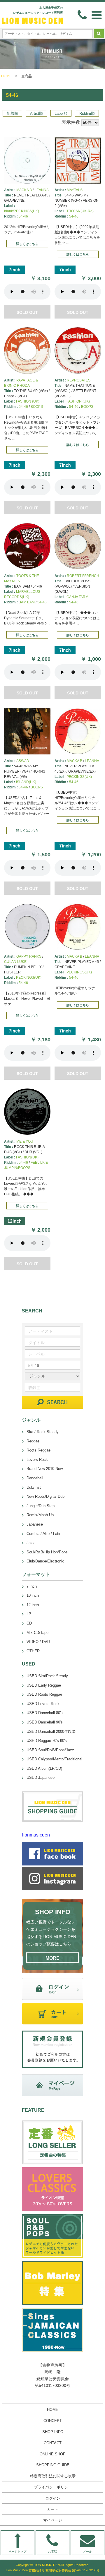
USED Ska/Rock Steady (47, 1676)
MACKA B (24, 190)
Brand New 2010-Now (45, 1469)
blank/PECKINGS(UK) (22, 211)
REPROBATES (79, 380)
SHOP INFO (53, 2432)
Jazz (31, 1543)
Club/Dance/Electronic (45, 1561)
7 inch (32, 1586)
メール (87, 2552)
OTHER (33, 1651)
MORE (52, 1958)
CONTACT (53, 2443)
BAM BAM (27, 602)
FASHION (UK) (28, 401)
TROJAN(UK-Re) (80, 211)
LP (29, 1614)
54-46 (23, 216)
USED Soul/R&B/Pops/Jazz (50, 1750)
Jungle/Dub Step (41, 1506)
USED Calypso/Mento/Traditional (54, 1759)
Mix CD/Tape (37, 1633)
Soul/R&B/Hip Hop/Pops (47, 1552)
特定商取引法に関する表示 (53, 2476)
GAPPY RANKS (29, 956)
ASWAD (23, 761)
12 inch (33, 1605)
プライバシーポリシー (53, 2487)
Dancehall (35, 1478)
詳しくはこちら (27, 244)
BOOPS (37, 407)
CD (29, 1623)
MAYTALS (75, 190)
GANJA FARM (77, 597)
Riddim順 (87, 113)
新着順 (12, 113)
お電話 (52, 2552)
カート (53, 2509)
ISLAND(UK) (26, 782)
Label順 (61, 113)
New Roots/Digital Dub (45, 1496)
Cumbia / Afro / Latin (44, 1534)
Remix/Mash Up (40, 1515)
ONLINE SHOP (53, 2454)
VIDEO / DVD (38, 1642)
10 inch (33, 1595)
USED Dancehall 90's (45, 1722)
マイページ (53, 2520)
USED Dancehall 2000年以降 (51, 1732)
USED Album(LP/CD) (44, 1768)
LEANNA (42, 190)
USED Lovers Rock (43, 1704)
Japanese (35, 1524)
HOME (6, 76)
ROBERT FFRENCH (83, 576)
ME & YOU (25, 1141)
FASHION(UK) (27, 1157)
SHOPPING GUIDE (53, 2465)
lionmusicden (36, 1835)
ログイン (53, 2498)
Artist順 (36, 113)
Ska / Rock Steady (43, 1432)
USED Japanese (41, 1777)
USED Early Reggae (44, 1685)
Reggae (33, 1441)
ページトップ (17, 2552)
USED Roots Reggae (44, 1694)
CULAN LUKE (15, 962)
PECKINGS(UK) (79, 777)
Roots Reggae (38, 1450)
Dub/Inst (34, 1487)
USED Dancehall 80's (45, 1713)
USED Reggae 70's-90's (47, 1741)
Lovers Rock (37, 1460)
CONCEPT (53, 2421)
